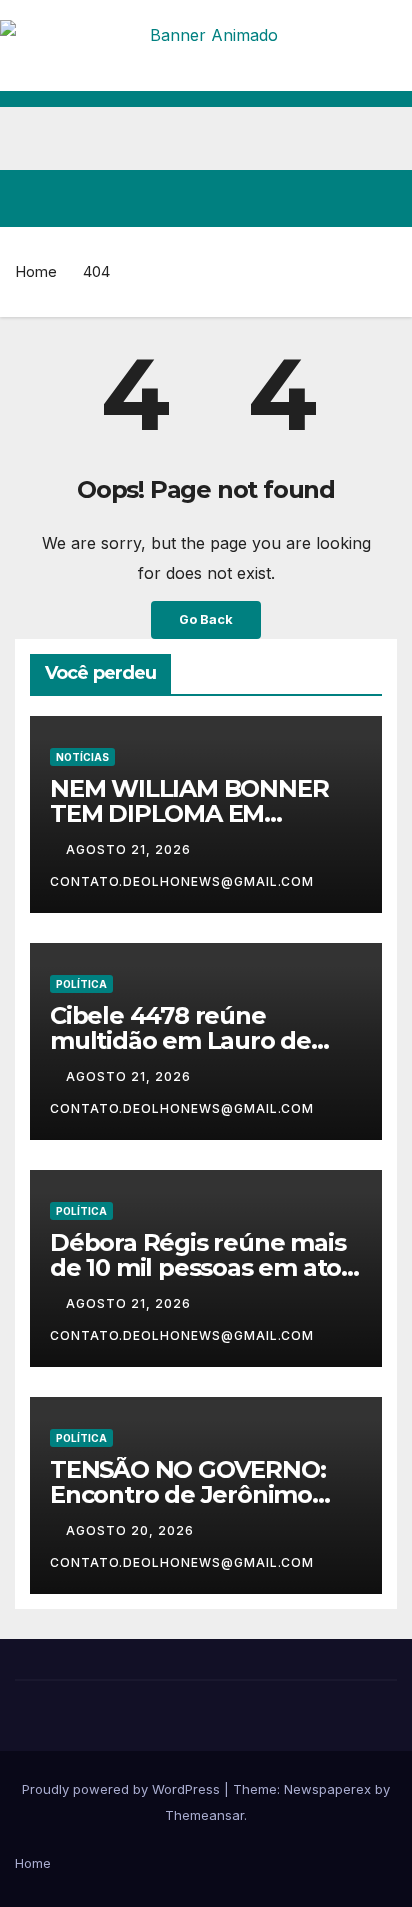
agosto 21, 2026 (130, 849)
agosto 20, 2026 (132, 1530)
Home (36, 271)
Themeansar (204, 1815)
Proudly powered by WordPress (123, 1789)
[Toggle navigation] (380, 199)
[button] (310, 198)
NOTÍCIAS (82, 757)
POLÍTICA (81, 984)
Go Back (206, 619)
